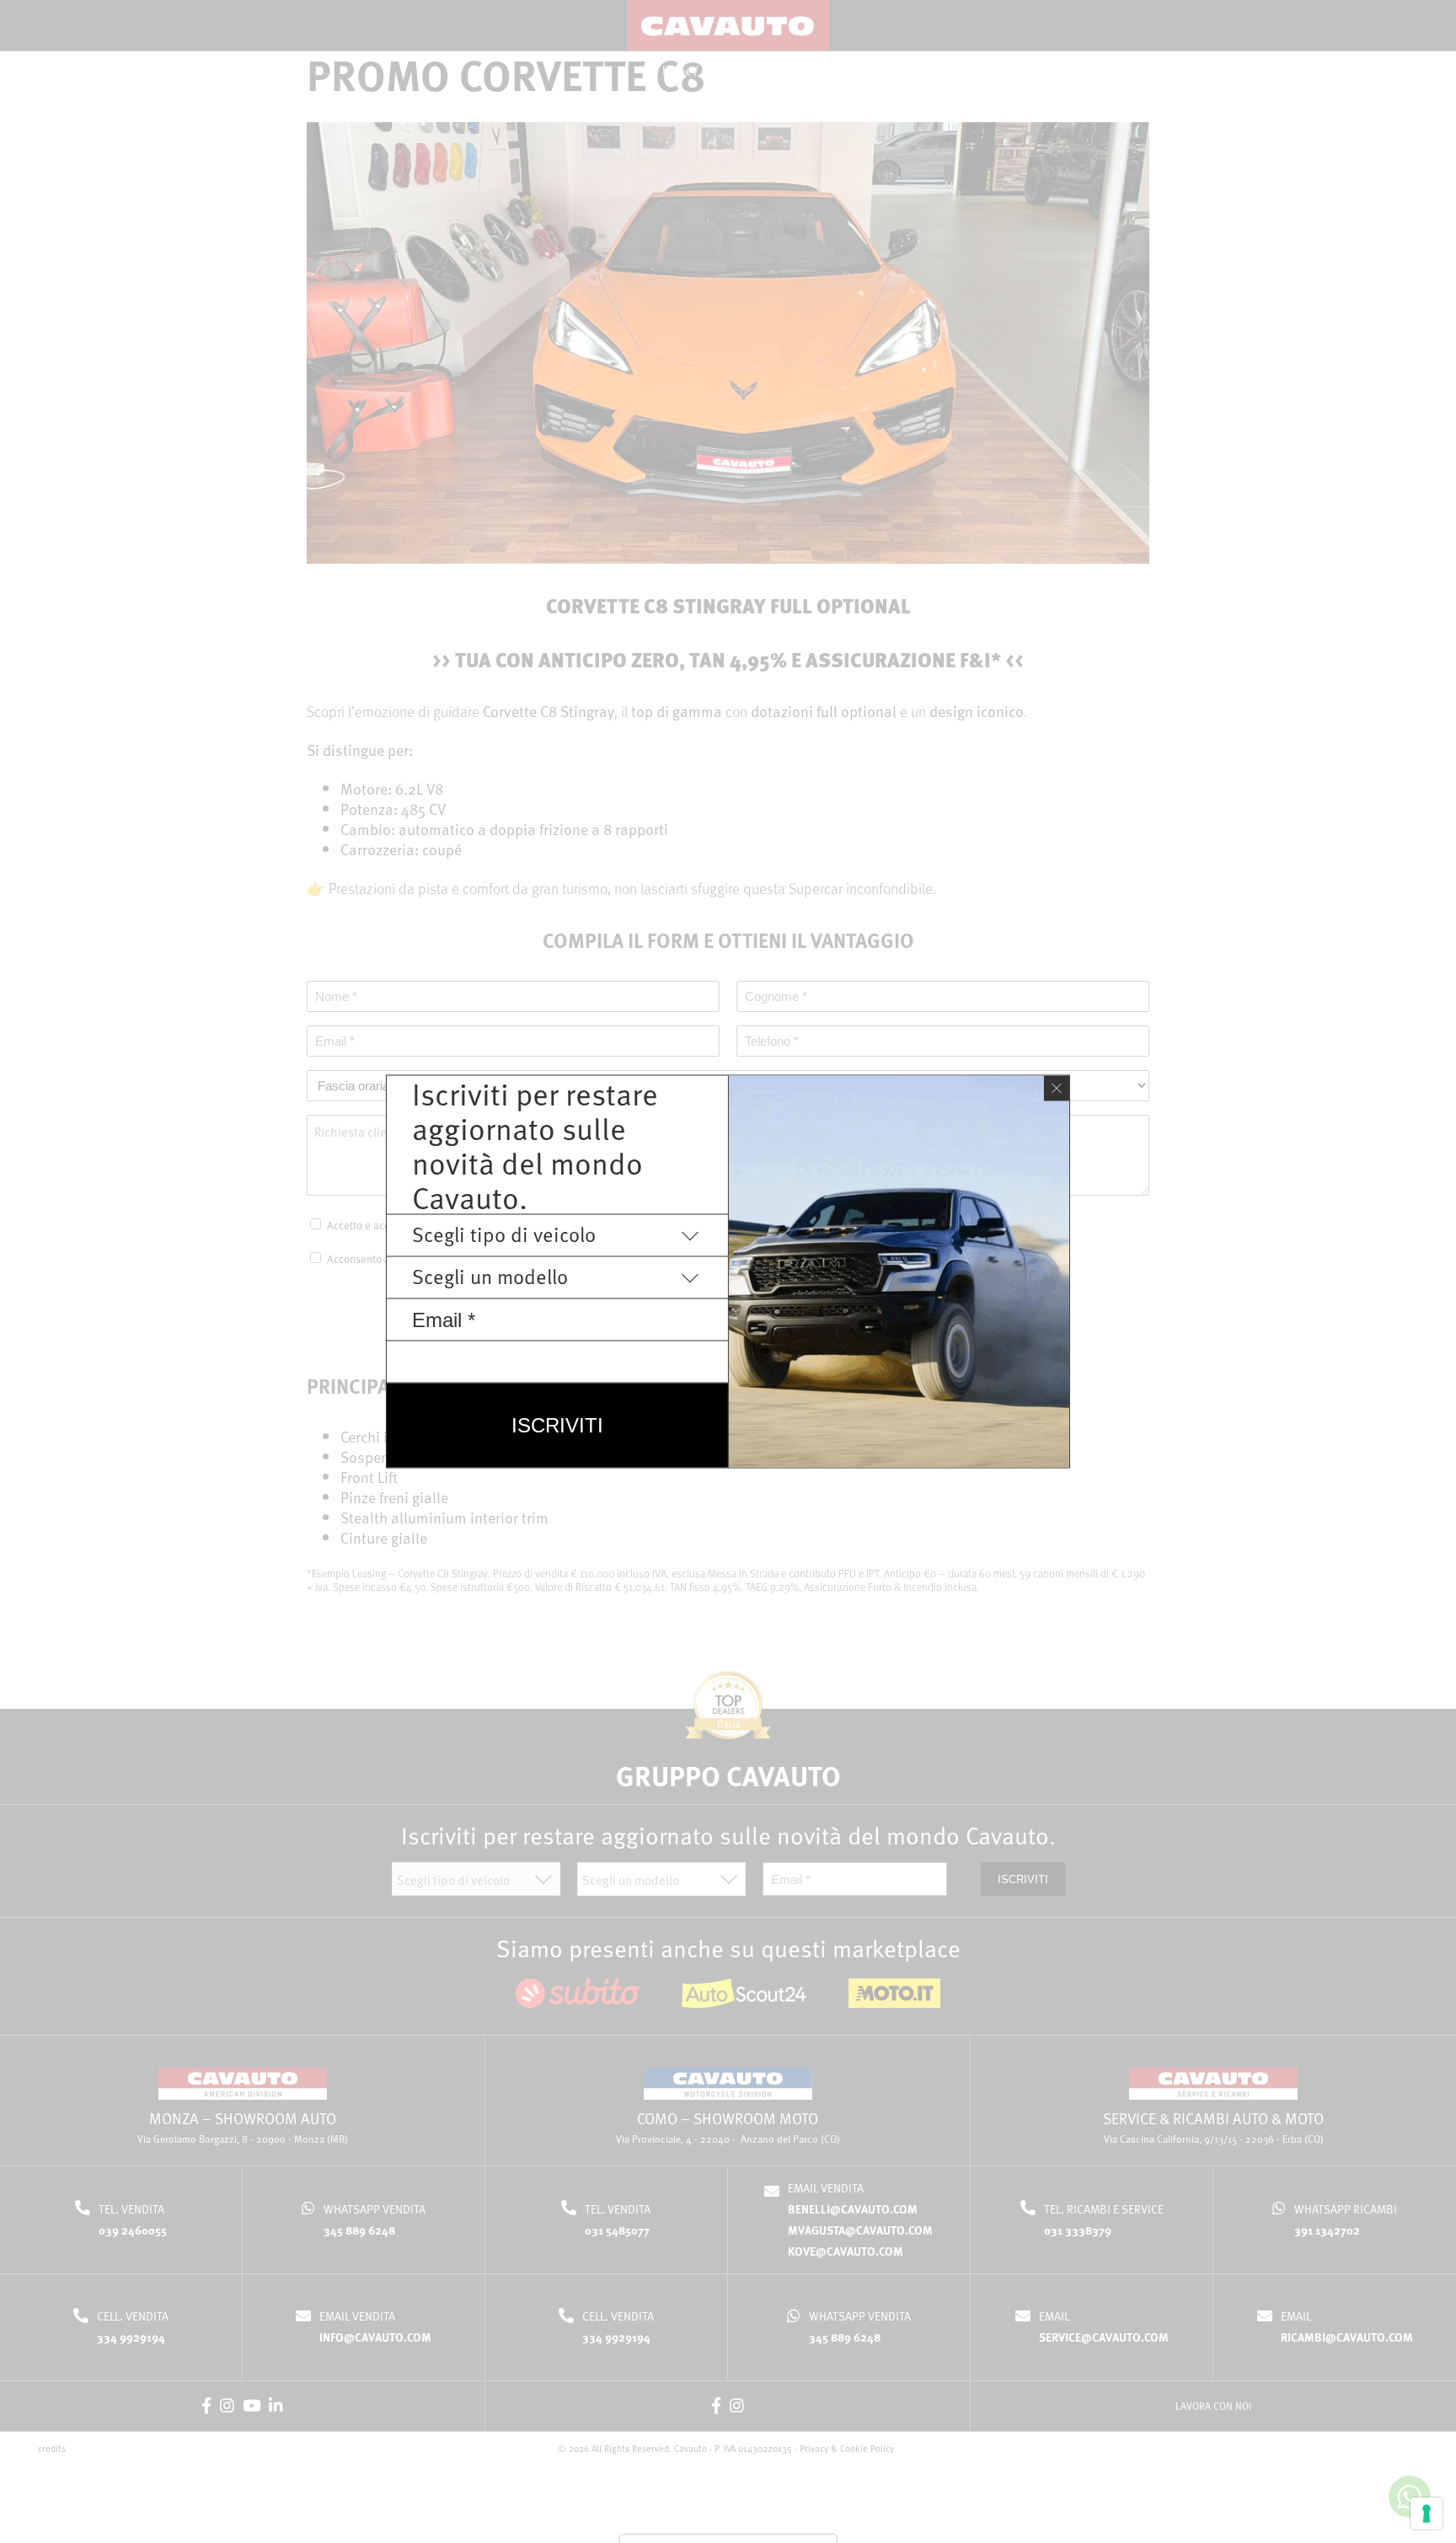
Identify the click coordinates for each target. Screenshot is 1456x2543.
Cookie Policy (867, 2448)
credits (52, 2448)
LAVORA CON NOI (1213, 2406)
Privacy (814, 2448)
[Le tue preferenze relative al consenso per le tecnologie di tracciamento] (1427, 2514)
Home (677, 71)
